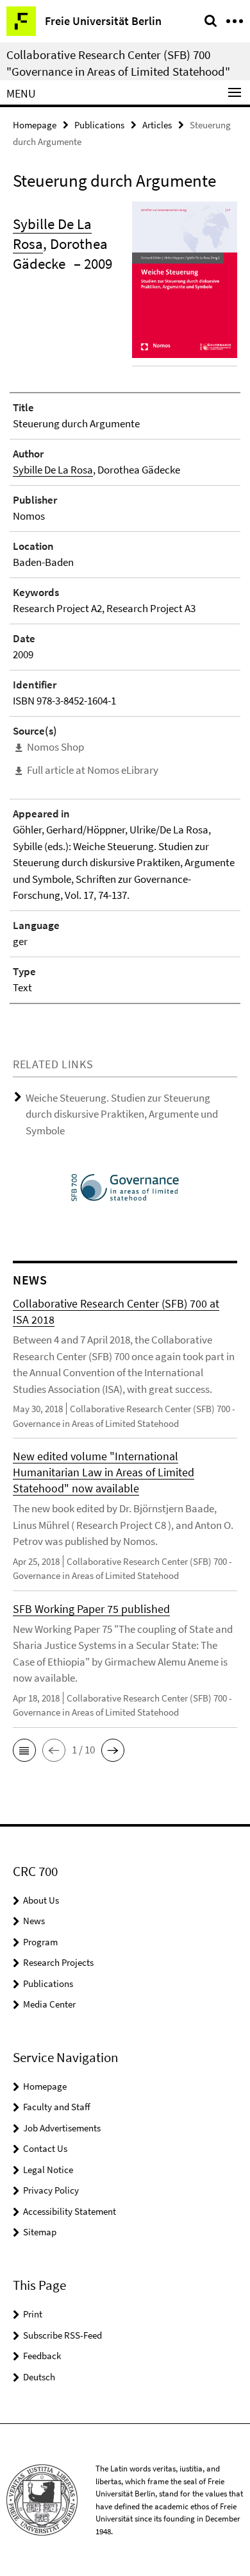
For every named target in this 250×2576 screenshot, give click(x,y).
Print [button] (33, 2314)
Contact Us (45, 2148)
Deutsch (39, 2377)
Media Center (49, 2004)
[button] (24, 1750)
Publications (99, 125)
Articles (157, 125)
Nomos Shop (55, 747)
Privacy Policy (51, 2190)
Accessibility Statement (70, 2211)
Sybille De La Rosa (53, 470)
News (34, 1921)
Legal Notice (48, 2170)
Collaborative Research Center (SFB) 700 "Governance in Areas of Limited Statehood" (118, 63)
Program (40, 1942)
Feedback (42, 2356)
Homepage (35, 125)
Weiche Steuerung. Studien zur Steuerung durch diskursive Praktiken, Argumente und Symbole (122, 1114)
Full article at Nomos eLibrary (93, 770)
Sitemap (40, 2232)
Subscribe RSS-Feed (63, 2335)
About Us (41, 1900)
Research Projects (58, 1962)
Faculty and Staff (57, 2107)
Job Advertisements (62, 2128)
